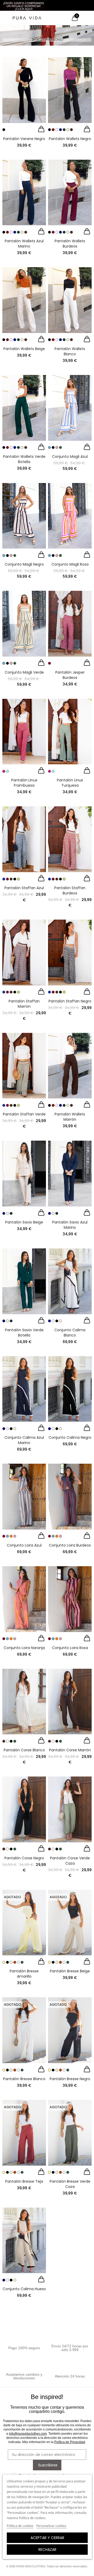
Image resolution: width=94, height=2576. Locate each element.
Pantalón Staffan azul (24, 888)
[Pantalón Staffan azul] (24, 839)
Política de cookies (20, 2526)
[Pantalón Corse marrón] (70, 1702)
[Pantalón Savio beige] (24, 1174)
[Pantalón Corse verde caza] (70, 1809)
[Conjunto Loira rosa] (70, 1599)
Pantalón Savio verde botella (24, 1333)
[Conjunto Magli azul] (70, 408)
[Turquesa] (7, 771)
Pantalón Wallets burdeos (70, 244)
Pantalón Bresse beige (70, 1971)
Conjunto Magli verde (24, 672)
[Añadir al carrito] (41, 130)
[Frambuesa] (4, 771)
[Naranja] (11, 1536)
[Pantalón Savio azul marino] (70, 1174)
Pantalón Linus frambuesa (24, 783)
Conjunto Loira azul (24, 1545)
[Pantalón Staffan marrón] (24, 952)
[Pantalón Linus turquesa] (70, 732)
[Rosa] (57, 447)
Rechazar (47, 2550)
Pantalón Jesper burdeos (70, 675)
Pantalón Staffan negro (70, 1001)
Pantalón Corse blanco (24, 1750)
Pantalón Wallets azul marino (24, 244)
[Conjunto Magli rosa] (70, 516)
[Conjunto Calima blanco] (70, 1281)
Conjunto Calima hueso (24, 2289)
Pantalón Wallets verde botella (24, 459)
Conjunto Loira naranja (24, 1648)
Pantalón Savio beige (24, 1222)
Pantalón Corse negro (24, 1858)
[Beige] (68, 130)
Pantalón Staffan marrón (24, 1004)
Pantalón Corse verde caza (70, 1861)
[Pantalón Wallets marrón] (70, 1066)
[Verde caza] (15, 1741)
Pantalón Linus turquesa (70, 783)
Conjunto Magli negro (24, 564)
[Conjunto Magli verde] (24, 624)
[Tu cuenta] (84, 18)
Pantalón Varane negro (24, 139)
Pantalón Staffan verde (24, 1114)
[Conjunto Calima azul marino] (24, 1389)
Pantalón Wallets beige (24, 349)
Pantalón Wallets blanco (70, 351)
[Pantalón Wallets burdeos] (70, 193)
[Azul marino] (60, 130)
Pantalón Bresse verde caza (70, 2184)
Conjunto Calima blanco (70, 1333)
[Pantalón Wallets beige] (24, 300)
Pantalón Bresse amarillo (24, 1974)
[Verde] (60, 447)
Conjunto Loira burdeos (70, 1545)
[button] (24, 6)
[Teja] (15, 1962)
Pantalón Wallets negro (70, 139)
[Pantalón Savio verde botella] (24, 1281)
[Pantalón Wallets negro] (70, 90)
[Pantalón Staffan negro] (70, 952)
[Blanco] (57, 130)
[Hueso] (60, 1321)
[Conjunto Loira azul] (24, 1497)
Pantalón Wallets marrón (70, 1117)
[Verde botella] (64, 130)
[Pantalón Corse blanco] (24, 1702)
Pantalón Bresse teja (24, 2181)
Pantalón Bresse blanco (24, 2079)
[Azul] (49, 447)
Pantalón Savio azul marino (70, 1225)
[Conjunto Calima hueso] (24, 2240)
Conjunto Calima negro (70, 1437)
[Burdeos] (53, 130)
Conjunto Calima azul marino (24, 1440)
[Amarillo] (4, 1962)
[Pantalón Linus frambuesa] (24, 732)
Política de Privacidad (70, 2442)
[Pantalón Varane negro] (24, 90)
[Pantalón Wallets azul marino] (24, 193)
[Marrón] (71, 130)
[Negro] (4, 130)
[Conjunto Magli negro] (24, 516)
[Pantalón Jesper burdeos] (70, 624)
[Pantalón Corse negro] (24, 1809)
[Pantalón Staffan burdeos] (70, 839)
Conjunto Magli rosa (70, 564)
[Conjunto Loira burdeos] (70, 1497)
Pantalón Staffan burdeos (70, 890)
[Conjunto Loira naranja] (24, 1599)
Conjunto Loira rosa (70, 1648)
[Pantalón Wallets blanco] (70, 300)
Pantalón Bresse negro (70, 2079)
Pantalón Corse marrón (70, 1750)
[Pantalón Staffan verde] (24, 1066)
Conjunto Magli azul (70, 457)
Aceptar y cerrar (47, 2538)
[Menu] (5, 18)
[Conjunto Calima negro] (70, 1389)
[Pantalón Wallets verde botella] (24, 408)
